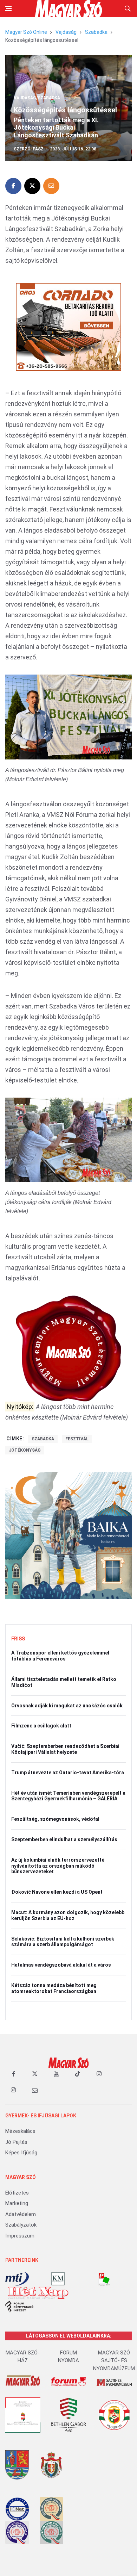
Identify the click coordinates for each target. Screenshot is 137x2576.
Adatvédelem (21, 2214)
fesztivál (77, 1439)
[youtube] (56, 2074)
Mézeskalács (20, 2131)
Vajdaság (66, 32)
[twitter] (35, 2074)
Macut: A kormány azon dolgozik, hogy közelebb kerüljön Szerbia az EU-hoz (68, 1915)
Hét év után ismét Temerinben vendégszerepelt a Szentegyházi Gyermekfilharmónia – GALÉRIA (68, 1796)
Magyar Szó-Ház (23, 2357)
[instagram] (99, 2074)
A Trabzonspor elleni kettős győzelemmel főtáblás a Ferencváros (60, 1656)
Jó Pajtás (16, 2142)
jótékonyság (25, 1450)
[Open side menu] (8, 8)
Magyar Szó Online (26, 32)
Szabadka (96, 32)
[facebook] (13, 2074)
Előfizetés (17, 2193)
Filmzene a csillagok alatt (41, 1726)
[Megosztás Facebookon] (13, 186)
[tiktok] (78, 2074)
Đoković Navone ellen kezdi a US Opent (57, 1892)
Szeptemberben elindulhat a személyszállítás (64, 1839)
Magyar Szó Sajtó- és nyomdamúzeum (114, 2361)
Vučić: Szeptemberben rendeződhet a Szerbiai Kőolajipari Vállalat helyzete (65, 1749)
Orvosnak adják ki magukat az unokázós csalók (67, 1706)
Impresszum (20, 2236)
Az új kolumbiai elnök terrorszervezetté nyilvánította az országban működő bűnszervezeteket (58, 1866)
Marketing (17, 2203)
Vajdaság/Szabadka (37, 98)
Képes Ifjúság (21, 2153)
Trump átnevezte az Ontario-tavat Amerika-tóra (68, 1773)
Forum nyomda (68, 2357)
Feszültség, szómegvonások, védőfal (55, 1819)
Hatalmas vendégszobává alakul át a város (61, 1965)
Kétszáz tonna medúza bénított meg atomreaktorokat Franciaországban (54, 1988)
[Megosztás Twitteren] (32, 186)
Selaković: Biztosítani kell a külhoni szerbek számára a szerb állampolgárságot (63, 1942)
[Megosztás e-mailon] (51, 186)
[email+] (35, 2090)
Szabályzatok (21, 2225)
